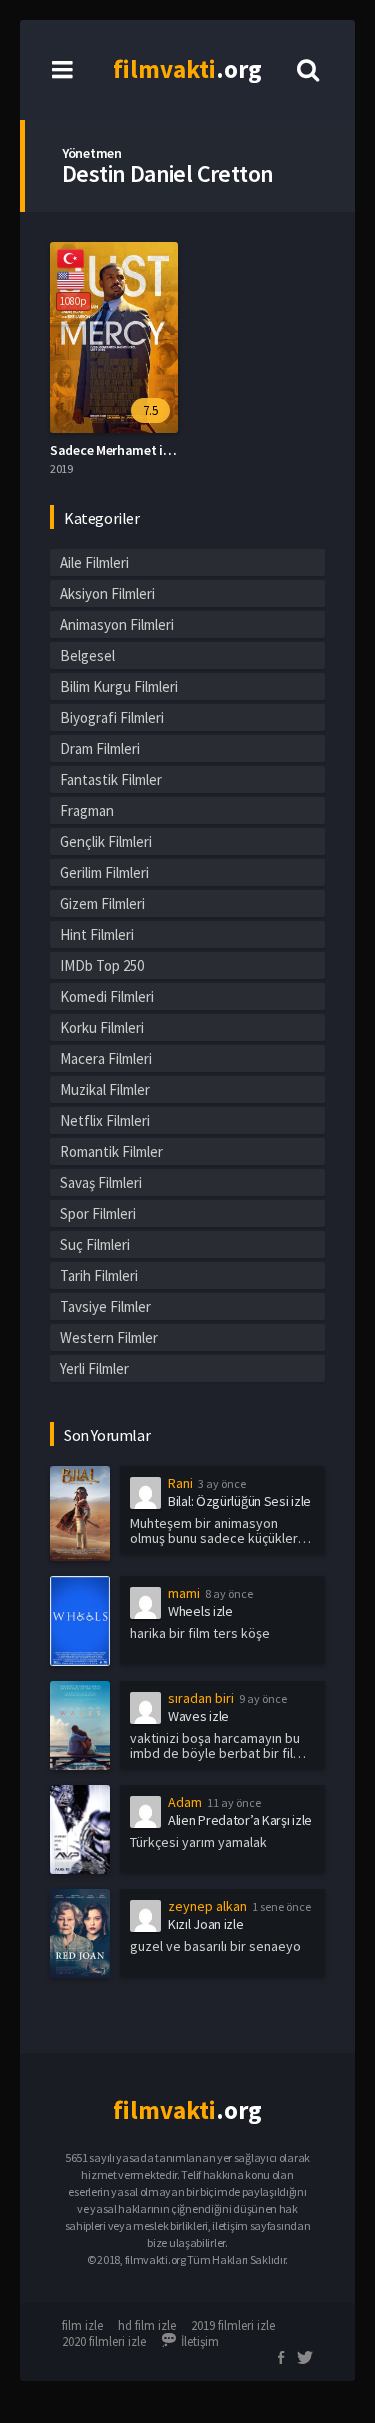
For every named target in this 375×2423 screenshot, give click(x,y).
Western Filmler (109, 1337)
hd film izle (147, 2325)
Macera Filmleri (106, 1058)
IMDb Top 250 (102, 965)
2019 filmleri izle (233, 2325)
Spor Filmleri (98, 1213)
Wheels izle (200, 1611)
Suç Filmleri (95, 1244)
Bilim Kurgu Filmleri (119, 686)
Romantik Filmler (111, 1151)
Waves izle (198, 1716)
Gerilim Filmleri (104, 872)
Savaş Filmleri (101, 1182)
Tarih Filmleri (99, 1275)
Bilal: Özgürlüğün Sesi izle (239, 1501)
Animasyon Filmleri (117, 624)
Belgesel (87, 655)
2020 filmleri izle (104, 2341)
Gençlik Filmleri (106, 841)
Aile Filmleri (94, 562)
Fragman (87, 810)
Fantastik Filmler (111, 779)
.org (187, 69)
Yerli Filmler (94, 1368)
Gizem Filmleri (102, 903)
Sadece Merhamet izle (115, 450)
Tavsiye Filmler (105, 1306)
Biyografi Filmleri (112, 717)
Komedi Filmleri (107, 996)
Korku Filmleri (102, 1027)
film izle (82, 2325)
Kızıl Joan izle (206, 1924)
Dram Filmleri (100, 748)
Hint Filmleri (97, 934)
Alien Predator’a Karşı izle (240, 1820)
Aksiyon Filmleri (107, 593)
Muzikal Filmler (105, 1089)
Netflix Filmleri (105, 1120)
